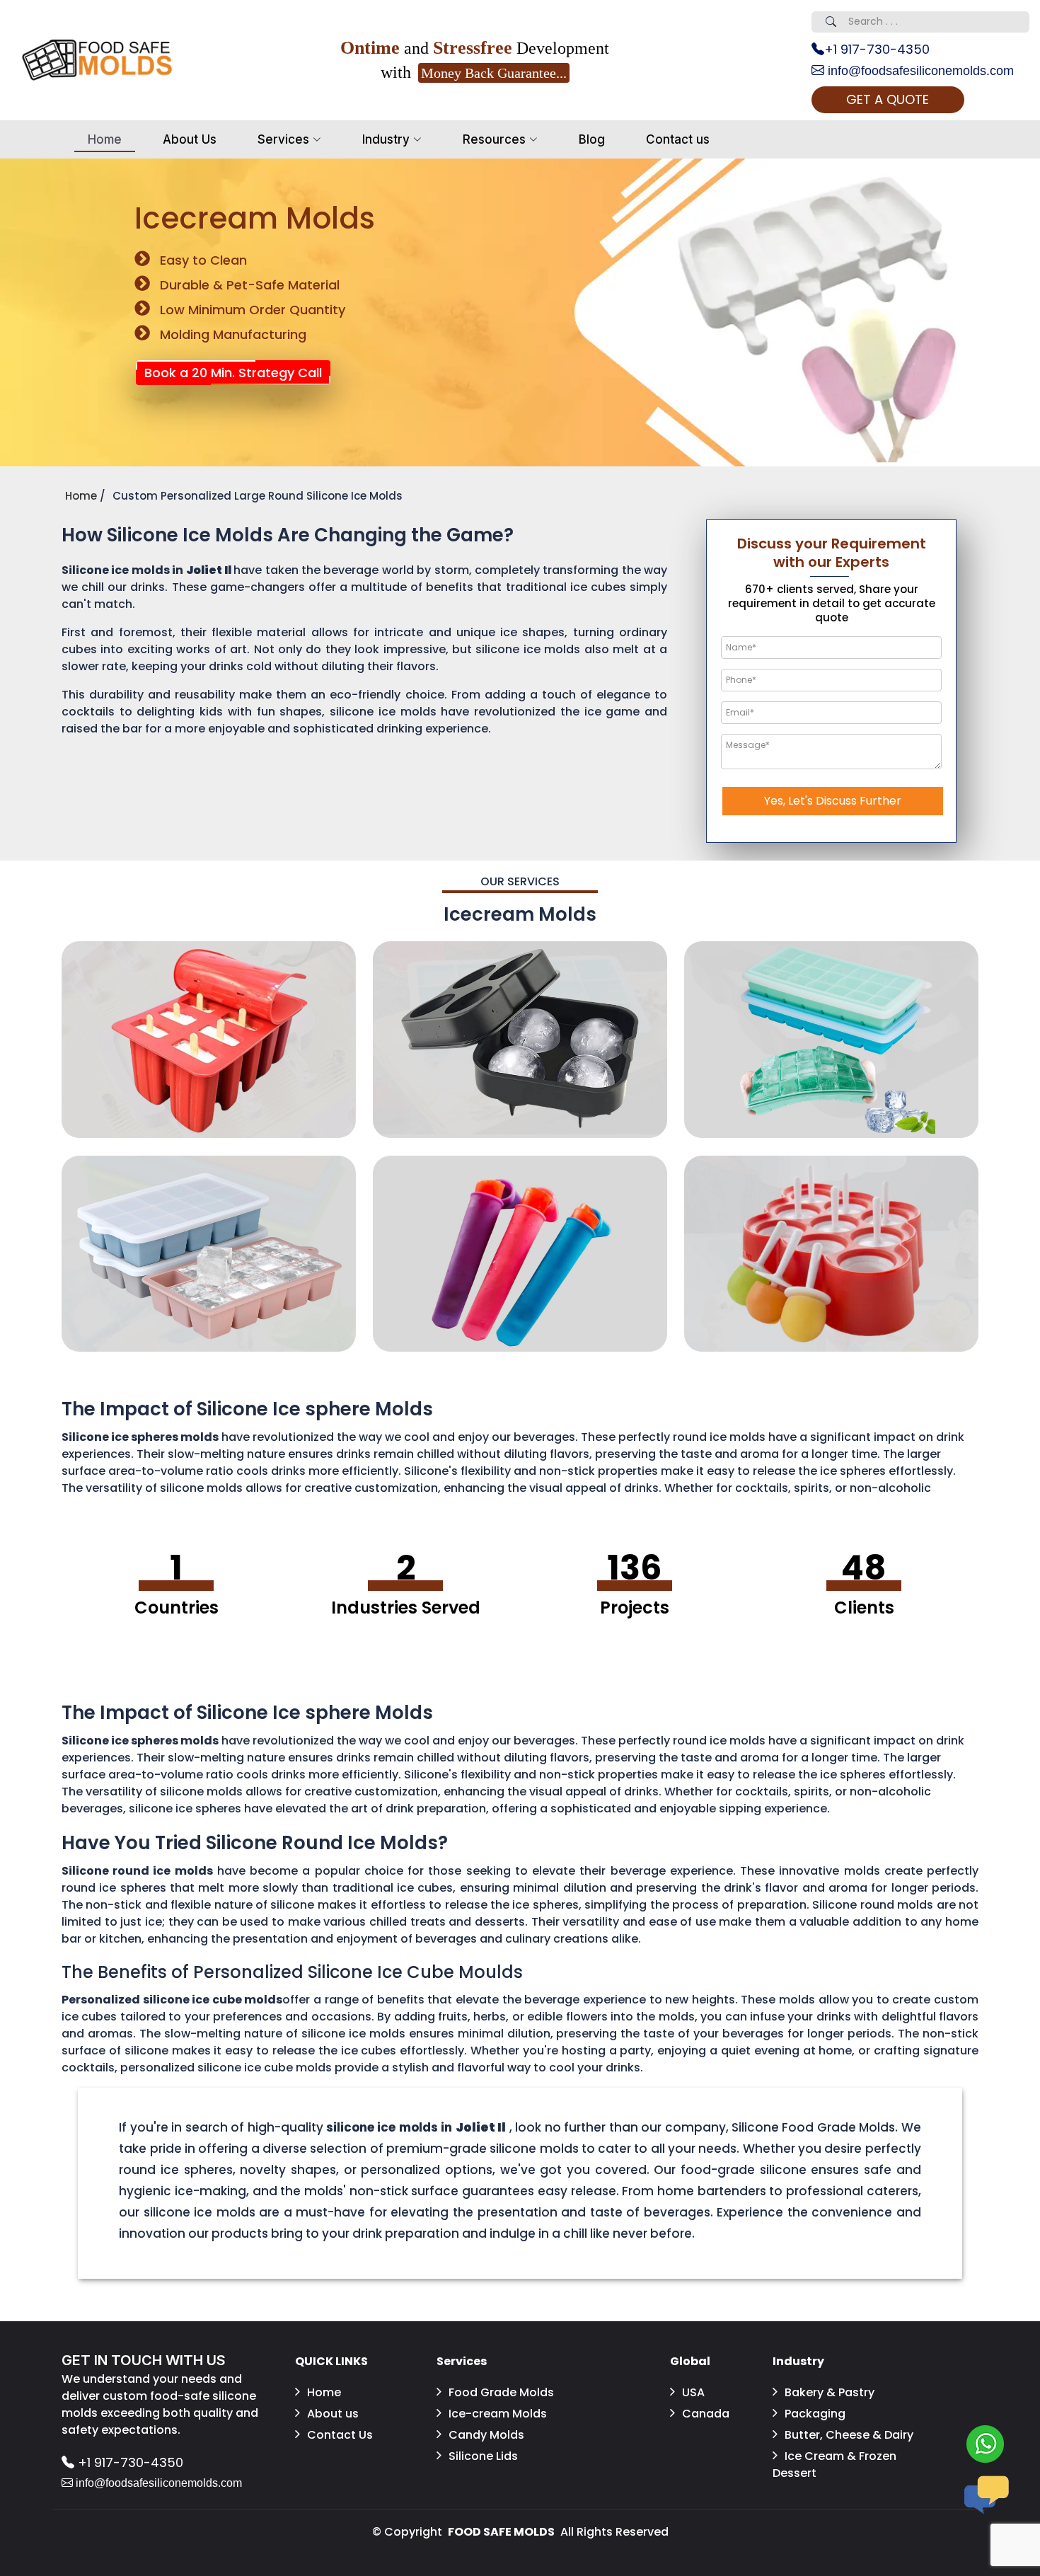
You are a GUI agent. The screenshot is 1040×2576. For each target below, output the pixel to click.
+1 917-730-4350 (877, 49)
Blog (592, 139)
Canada (706, 2414)
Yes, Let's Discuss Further (833, 801)
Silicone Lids (483, 2456)
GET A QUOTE (888, 99)
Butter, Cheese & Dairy (849, 2435)
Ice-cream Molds (498, 2414)
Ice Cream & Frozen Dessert (834, 2465)
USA (693, 2392)
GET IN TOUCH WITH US (144, 2360)
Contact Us (340, 2435)
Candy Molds (486, 2435)
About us (333, 2414)
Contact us (678, 139)
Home (105, 139)
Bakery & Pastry (830, 2392)
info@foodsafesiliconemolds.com (919, 71)
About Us (190, 139)
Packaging (815, 2414)
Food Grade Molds (501, 2392)
